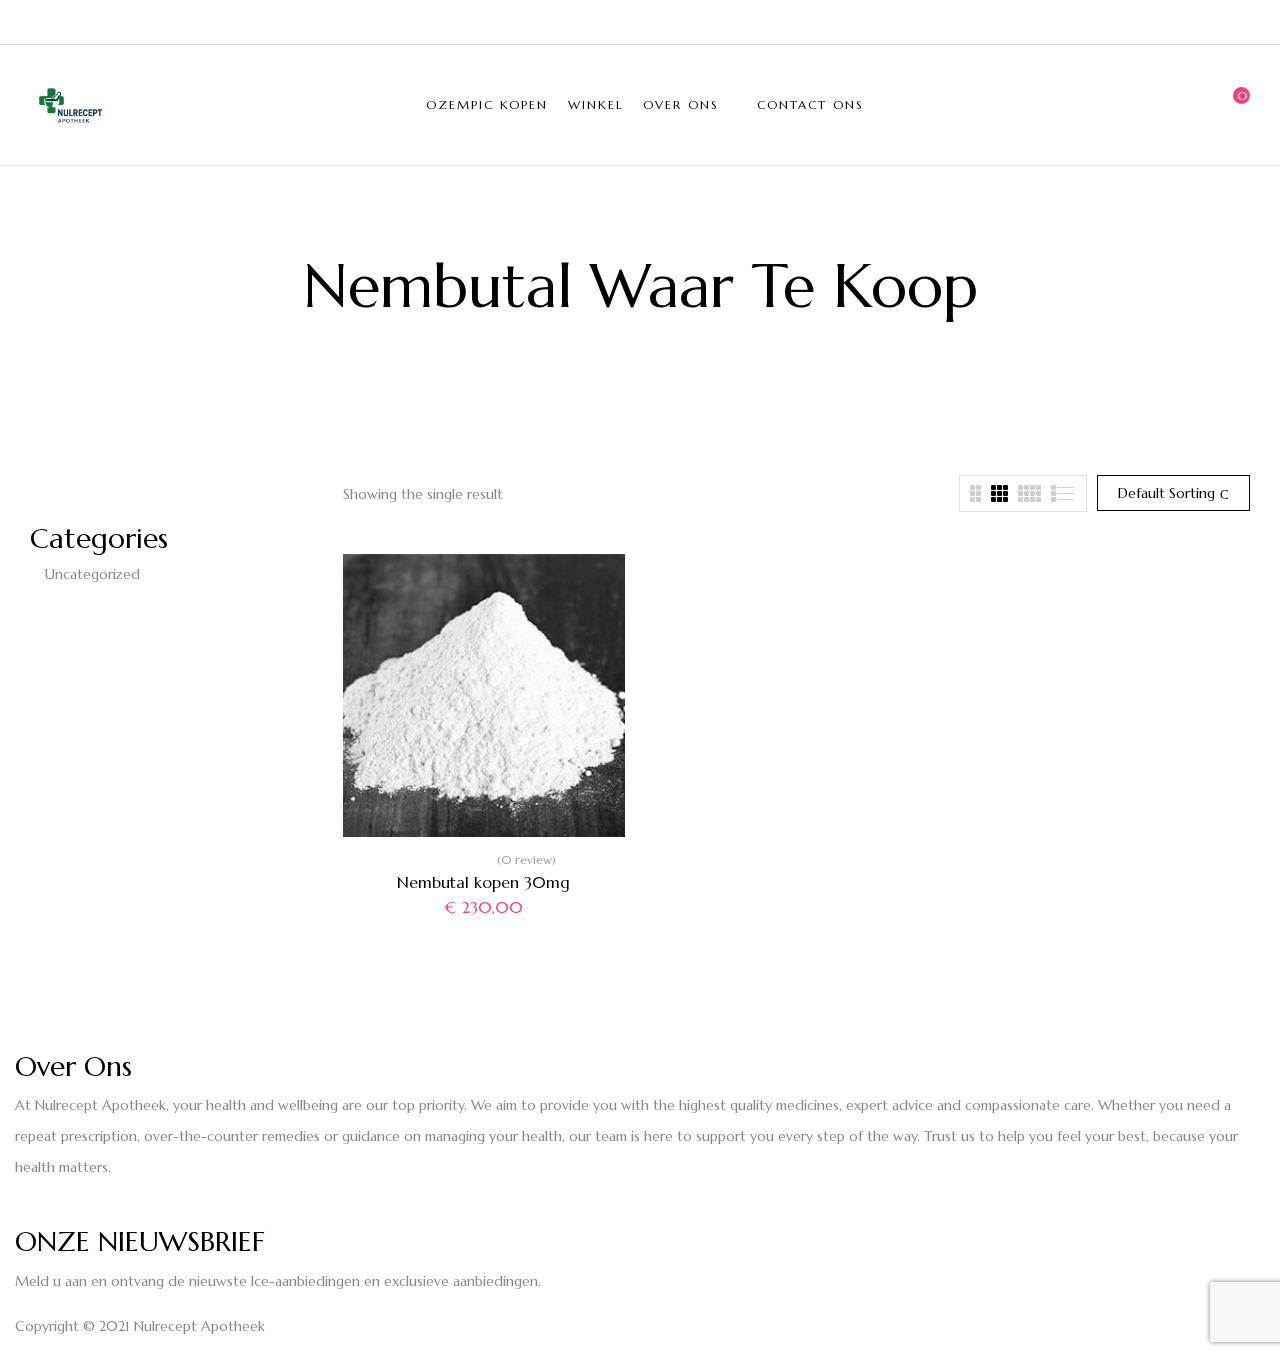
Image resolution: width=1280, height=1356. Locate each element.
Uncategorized (92, 574)
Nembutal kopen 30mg (483, 882)
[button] (1235, 105)
